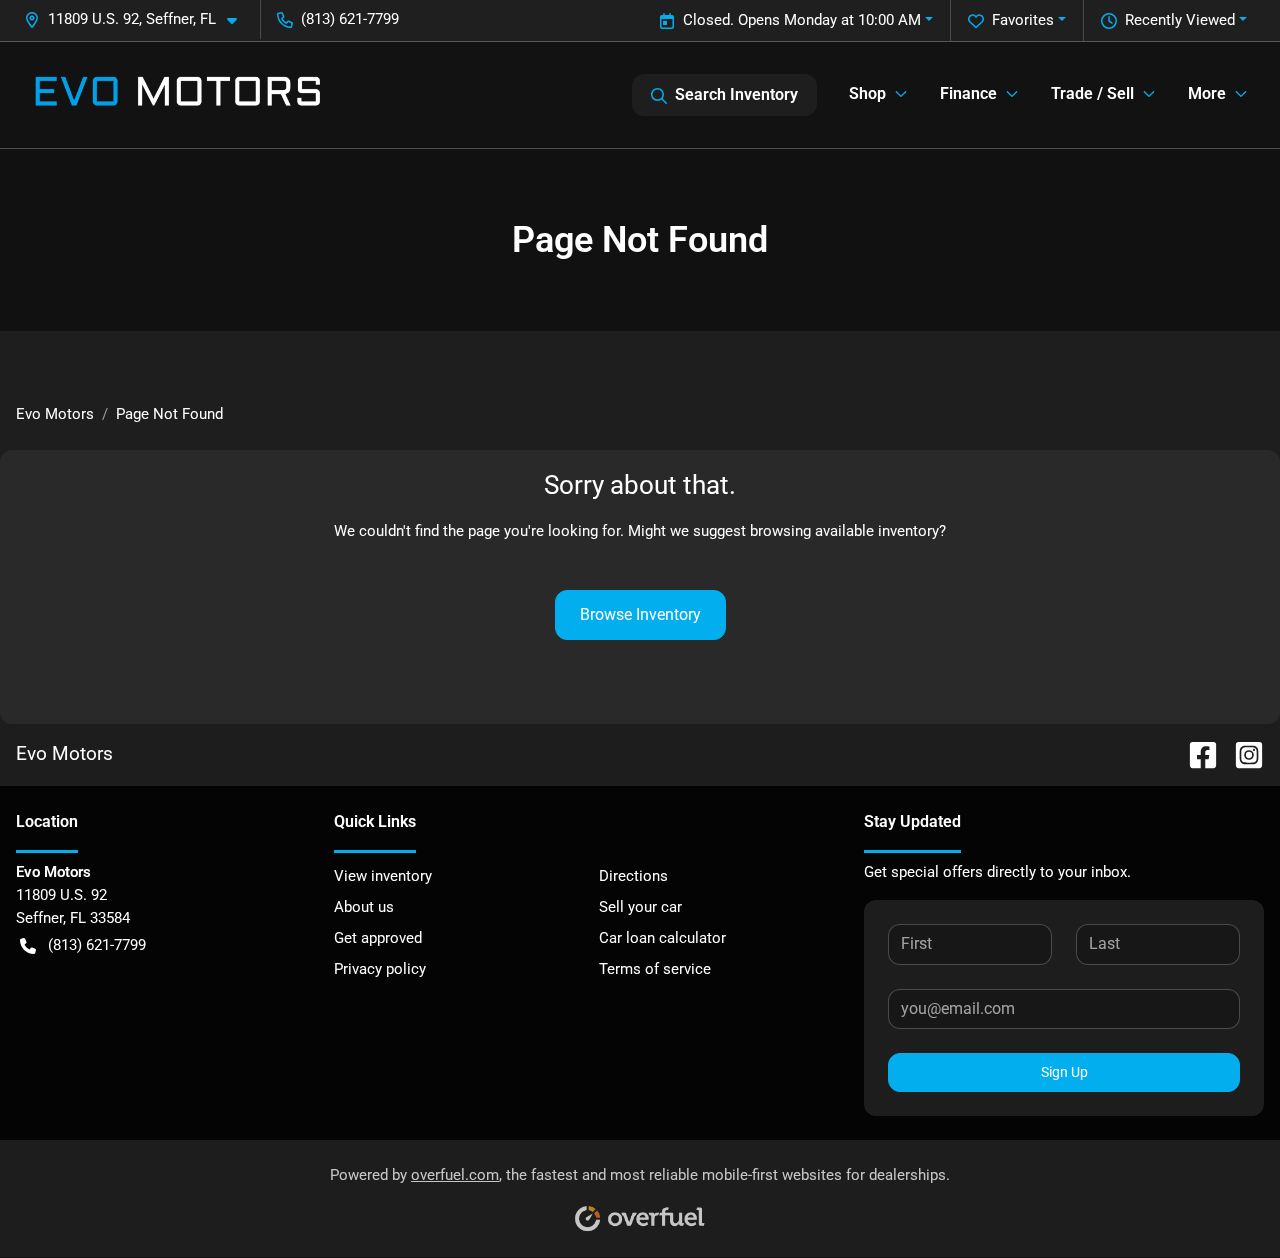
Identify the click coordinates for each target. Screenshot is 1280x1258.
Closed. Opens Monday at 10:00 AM (802, 20)
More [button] (1207, 93)
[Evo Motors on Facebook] (1195, 753)
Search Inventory (736, 94)
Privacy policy (380, 969)
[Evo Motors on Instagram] (1241, 753)
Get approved (378, 938)
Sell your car (640, 907)
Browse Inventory (640, 614)
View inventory (383, 876)
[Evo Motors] (178, 95)
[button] (138, 19)
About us (364, 907)
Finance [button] (968, 93)
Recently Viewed (1180, 20)
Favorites (1023, 20)
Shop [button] (867, 93)
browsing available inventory (844, 531)
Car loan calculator (662, 938)
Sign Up (1064, 1072)
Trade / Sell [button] (1092, 93)
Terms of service (655, 969)
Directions (633, 876)
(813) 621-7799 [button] (350, 19)
